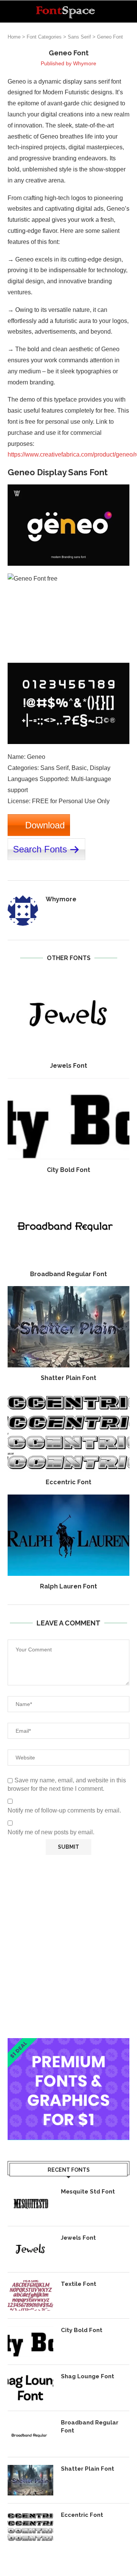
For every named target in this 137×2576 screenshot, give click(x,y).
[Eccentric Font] (68, 1431)
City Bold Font (68, 1170)
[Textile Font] (30, 2295)
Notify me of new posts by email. (51, 1832)
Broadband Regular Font (68, 1274)
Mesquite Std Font (88, 2192)
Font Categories (44, 37)
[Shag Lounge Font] (30, 2388)
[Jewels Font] (68, 1014)
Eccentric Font (68, 1482)
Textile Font (79, 2284)
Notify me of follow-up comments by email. (64, 1810)
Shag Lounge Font (88, 2376)
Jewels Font (68, 1066)
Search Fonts (40, 849)
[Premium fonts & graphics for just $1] (68, 2043)
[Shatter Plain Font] (68, 1327)
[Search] (129, 11)
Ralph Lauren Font (68, 1586)
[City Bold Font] (68, 1119)
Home (14, 37)
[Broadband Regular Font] (68, 1223)
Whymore (85, 63)
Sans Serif (79, 37)
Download (45, 825)
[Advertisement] (68, 1947)
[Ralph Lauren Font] (68, 1535)
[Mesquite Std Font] (30, 2203)
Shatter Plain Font (68, 1378)
